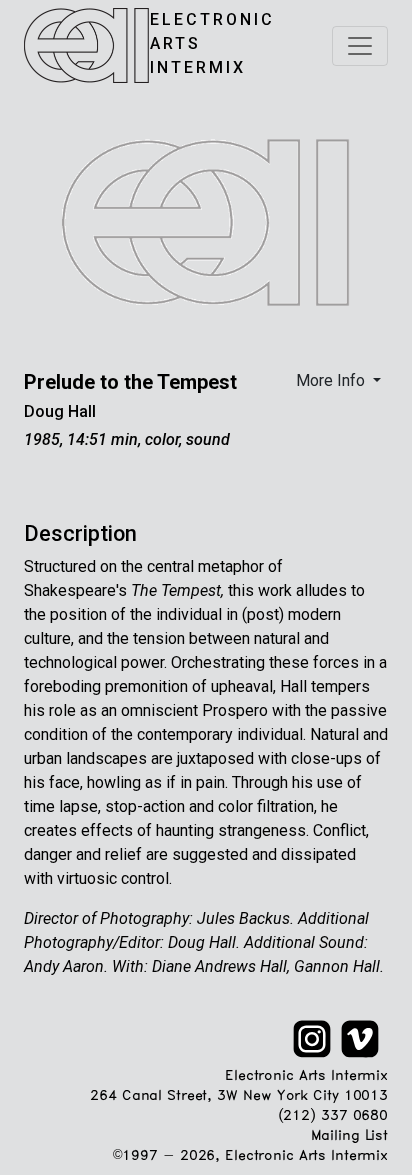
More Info (332, 380)
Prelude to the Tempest (130, 382)
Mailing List (349, 1136)
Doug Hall (60, 411)
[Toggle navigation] (360, 46)
